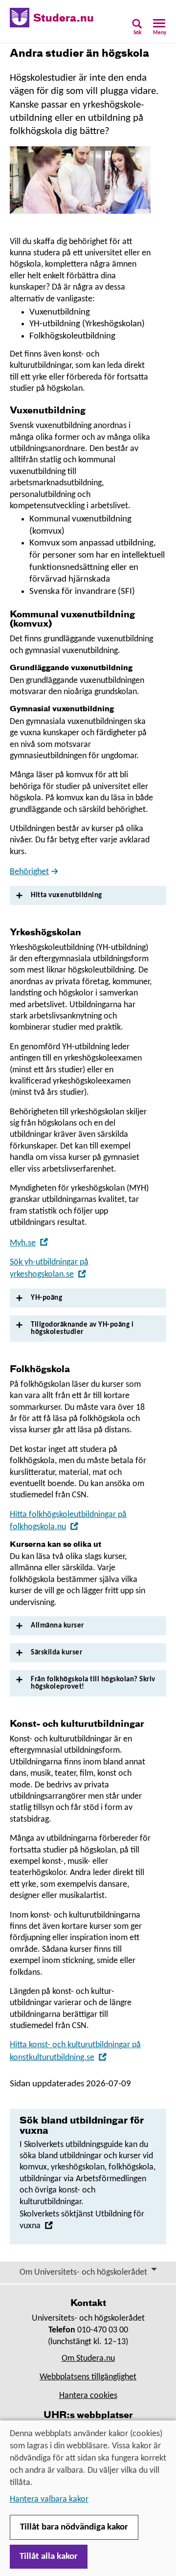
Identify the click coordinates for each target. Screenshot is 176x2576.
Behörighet (29, 872)
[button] (137, 30)
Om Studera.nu (88, 2359)
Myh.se (29, 1243)
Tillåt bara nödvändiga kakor (74, 2527)
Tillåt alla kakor (49, 2557)
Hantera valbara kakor (49, 2499)
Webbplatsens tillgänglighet (88, 2377)
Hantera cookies (88, 2396)
